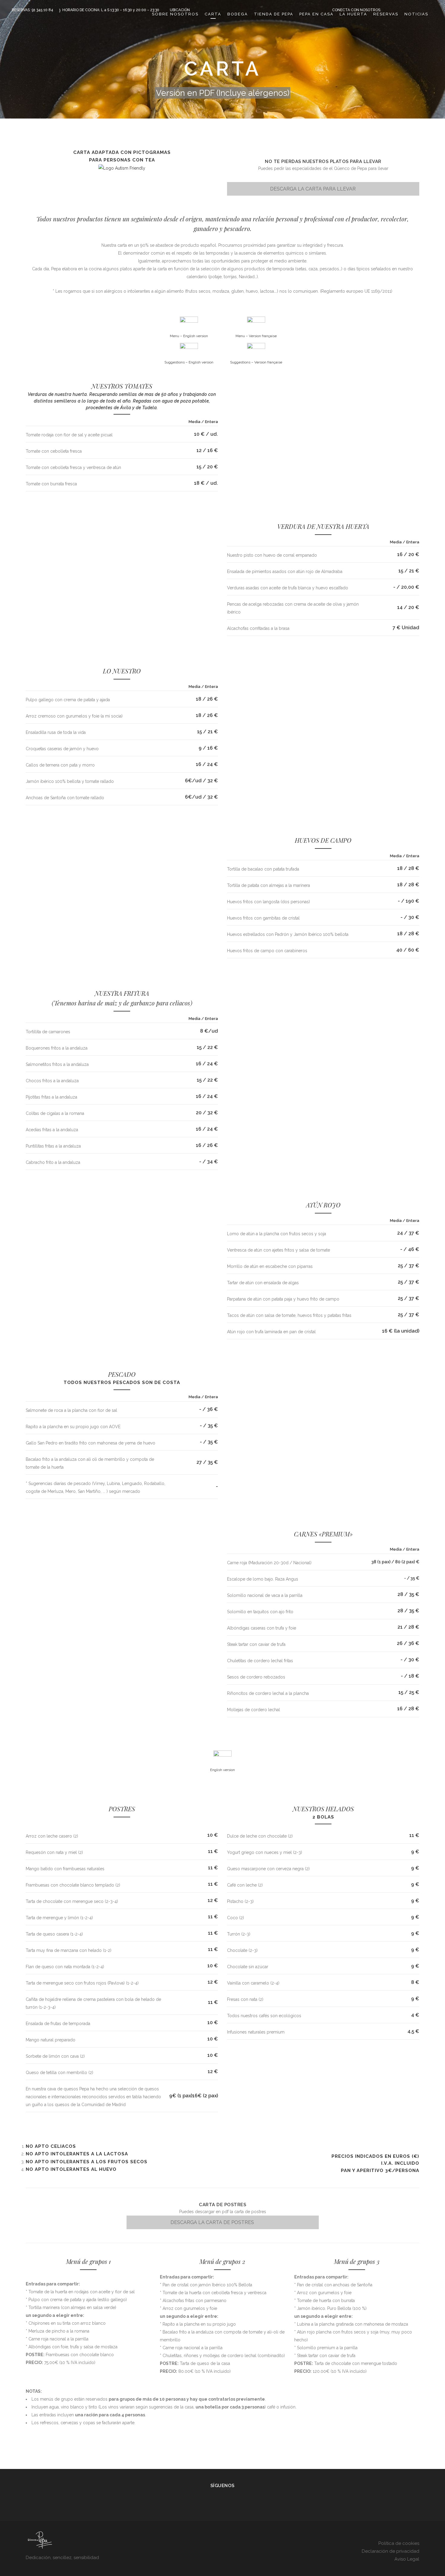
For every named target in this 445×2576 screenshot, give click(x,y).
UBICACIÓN (180, 10)
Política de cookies (399, 2543)
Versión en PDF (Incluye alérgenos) (223, 93)
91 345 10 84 (42, 10)
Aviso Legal (407, 2559)
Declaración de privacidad (391, 2551)
